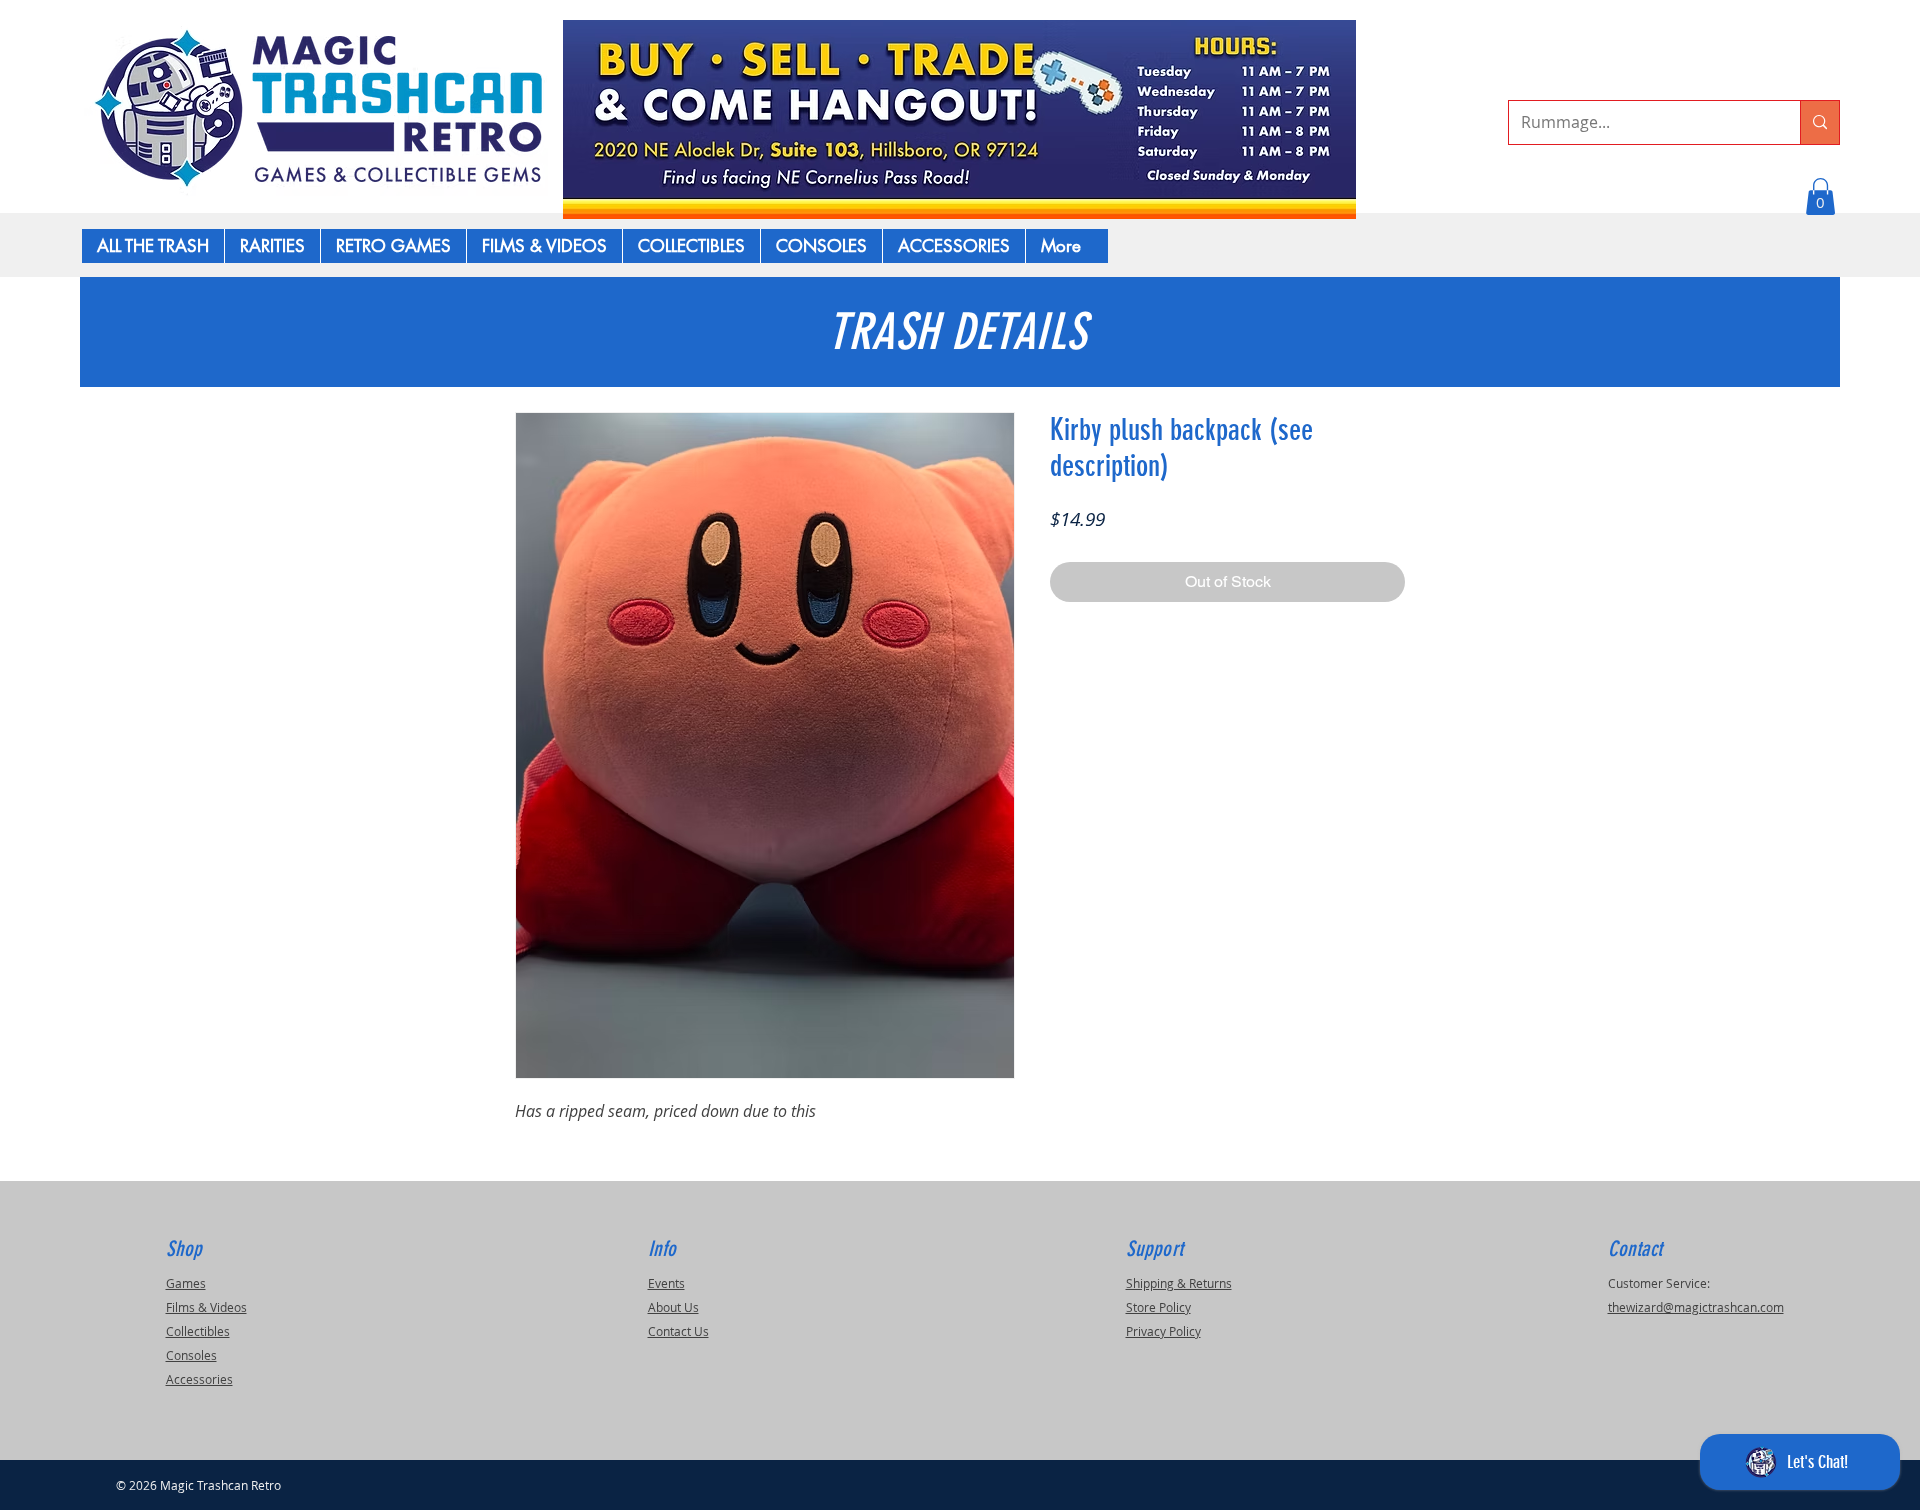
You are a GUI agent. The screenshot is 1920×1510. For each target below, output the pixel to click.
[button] (1820, 196)
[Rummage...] (1819, 122)
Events (666, 1283)
